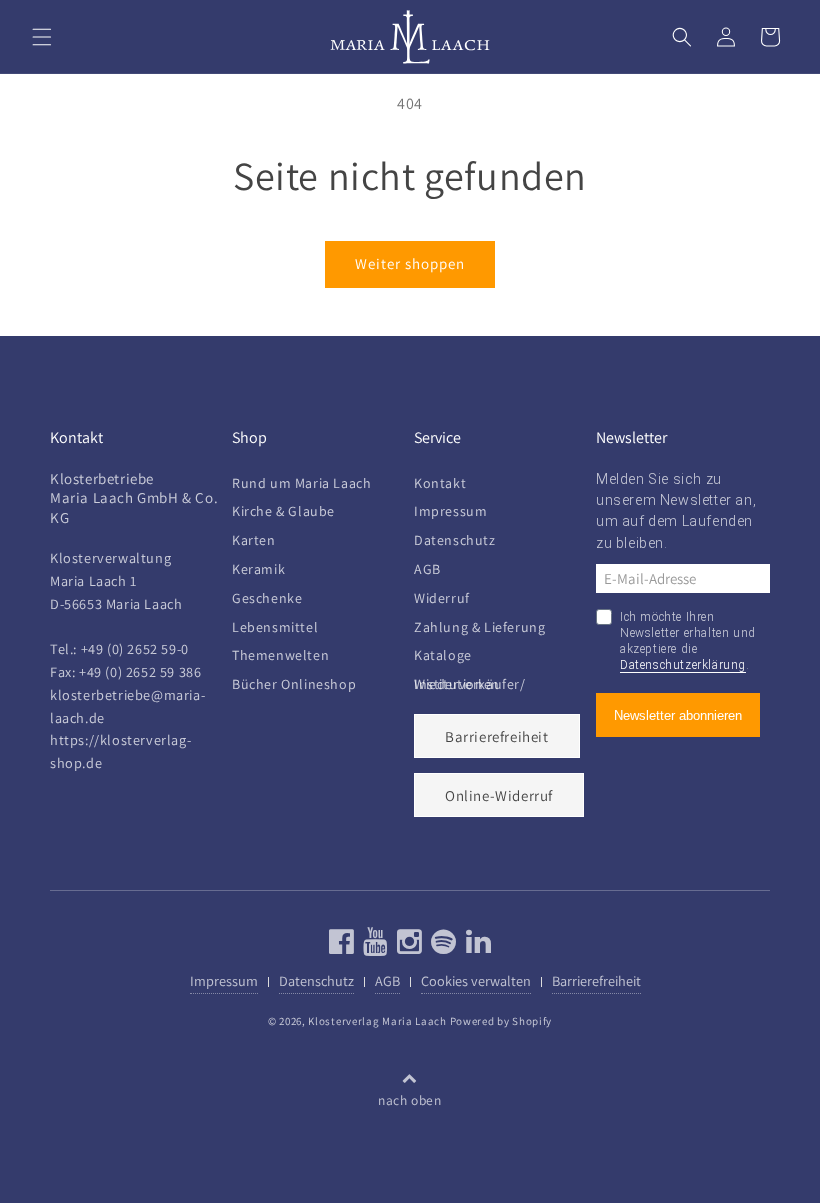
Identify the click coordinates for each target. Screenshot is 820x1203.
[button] (42, 37)
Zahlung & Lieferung (479, 627)
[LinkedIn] (476, 946)
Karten (254, 540)
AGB (427, 569)
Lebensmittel (275, 627)
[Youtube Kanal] (373, 946)
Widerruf (442, 598)
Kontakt (440, 487)
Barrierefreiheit (497, 736)
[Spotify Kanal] (441, 946)
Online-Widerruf (499, 795)
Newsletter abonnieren (678, 715)
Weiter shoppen (410, 263)
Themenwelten (280, 655)
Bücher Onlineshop (294, 684)
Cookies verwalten (476, 980)
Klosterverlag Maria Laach (377, 1021)
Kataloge (443, 655)
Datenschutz (455, 540)
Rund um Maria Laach (301, 487)
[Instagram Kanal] (407, 946)
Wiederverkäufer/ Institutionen (470, 684)
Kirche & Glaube (283, 511)
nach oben (409, 1100)
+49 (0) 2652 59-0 (135, 648)
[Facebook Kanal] (342, 946)
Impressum (450, 511)
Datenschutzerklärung (683, 665)
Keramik (258, 569)
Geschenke (267, 598)
